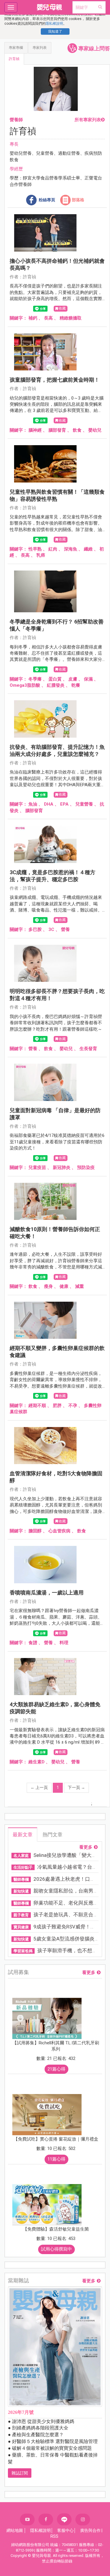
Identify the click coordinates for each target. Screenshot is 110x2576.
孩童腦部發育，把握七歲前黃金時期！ (55, 380)
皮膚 (73, 679)
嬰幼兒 (95, 430)
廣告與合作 (90, 2530)
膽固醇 (35, 1531)
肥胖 (57, 1406)
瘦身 (48, 1286)
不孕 (73, 1406)
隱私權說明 (54, 24)
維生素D (37, 1762)
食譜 (33, 1643)
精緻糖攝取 (71, 318)
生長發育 (88, 1049)
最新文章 (23, 1835)
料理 (64, 1643)
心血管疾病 (59, 1531)
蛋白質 (55, 679)
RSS (54, 2536)
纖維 (88, 549)
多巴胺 (35, 929)
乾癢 (76, 685)
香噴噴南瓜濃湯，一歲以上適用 (47, 1593)
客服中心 (65, 2530)
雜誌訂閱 (20, 2473)
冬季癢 (35, 679)
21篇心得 (56, 2069)
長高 (48, 318)
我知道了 (55, 31)
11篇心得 (56, 2159)
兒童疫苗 (37, 1168)
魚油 (33, 804)
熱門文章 (53, 1835)
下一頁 (76, 1787)
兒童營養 (84, 804)
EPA (64, 804)
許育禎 (14, 59)
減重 (79, 1286)
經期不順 (37, 1406)
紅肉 (53, 549)
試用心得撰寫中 (56, 2249)
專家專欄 (16, 48)
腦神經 (35, 430)
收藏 (62, 308)
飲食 (77, 430)
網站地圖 (15, 2530)
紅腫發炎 (56, 685)
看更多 (86, 1847)
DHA (49, 804)
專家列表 (40, 48)
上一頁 (39, 1787)
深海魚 (71, 549)
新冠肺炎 (62, 1168)
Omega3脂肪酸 (25, 685)
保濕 (88, 679)
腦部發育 (57, 430)
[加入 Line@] (64, 2519)
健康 (64, 1286)
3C (51, 929)
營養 (65, 929)
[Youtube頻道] (27, 2520)
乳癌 (41, 555)
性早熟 (35, 549)
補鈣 (33, 318)
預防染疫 (86, 1168)
